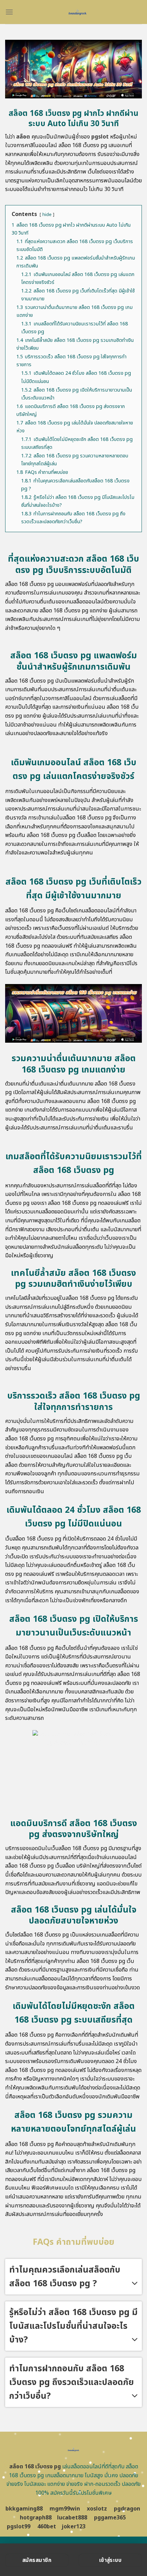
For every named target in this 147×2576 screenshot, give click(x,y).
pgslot (100, 137)
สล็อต (23, 137)
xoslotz (97, 2509)
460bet (47, 2527)
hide (47, 215)
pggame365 (110, 2518)
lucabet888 (72, 2518)
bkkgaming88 (24, 2509)
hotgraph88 (36, 2518)
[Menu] (9, 12)
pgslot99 (19, 2527)
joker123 (73, 2527)
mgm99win (65, 2509)
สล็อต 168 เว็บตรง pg (35, 2467)
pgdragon (127, 2509)
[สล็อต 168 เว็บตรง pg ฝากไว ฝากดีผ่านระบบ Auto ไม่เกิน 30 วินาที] (78, 12)
